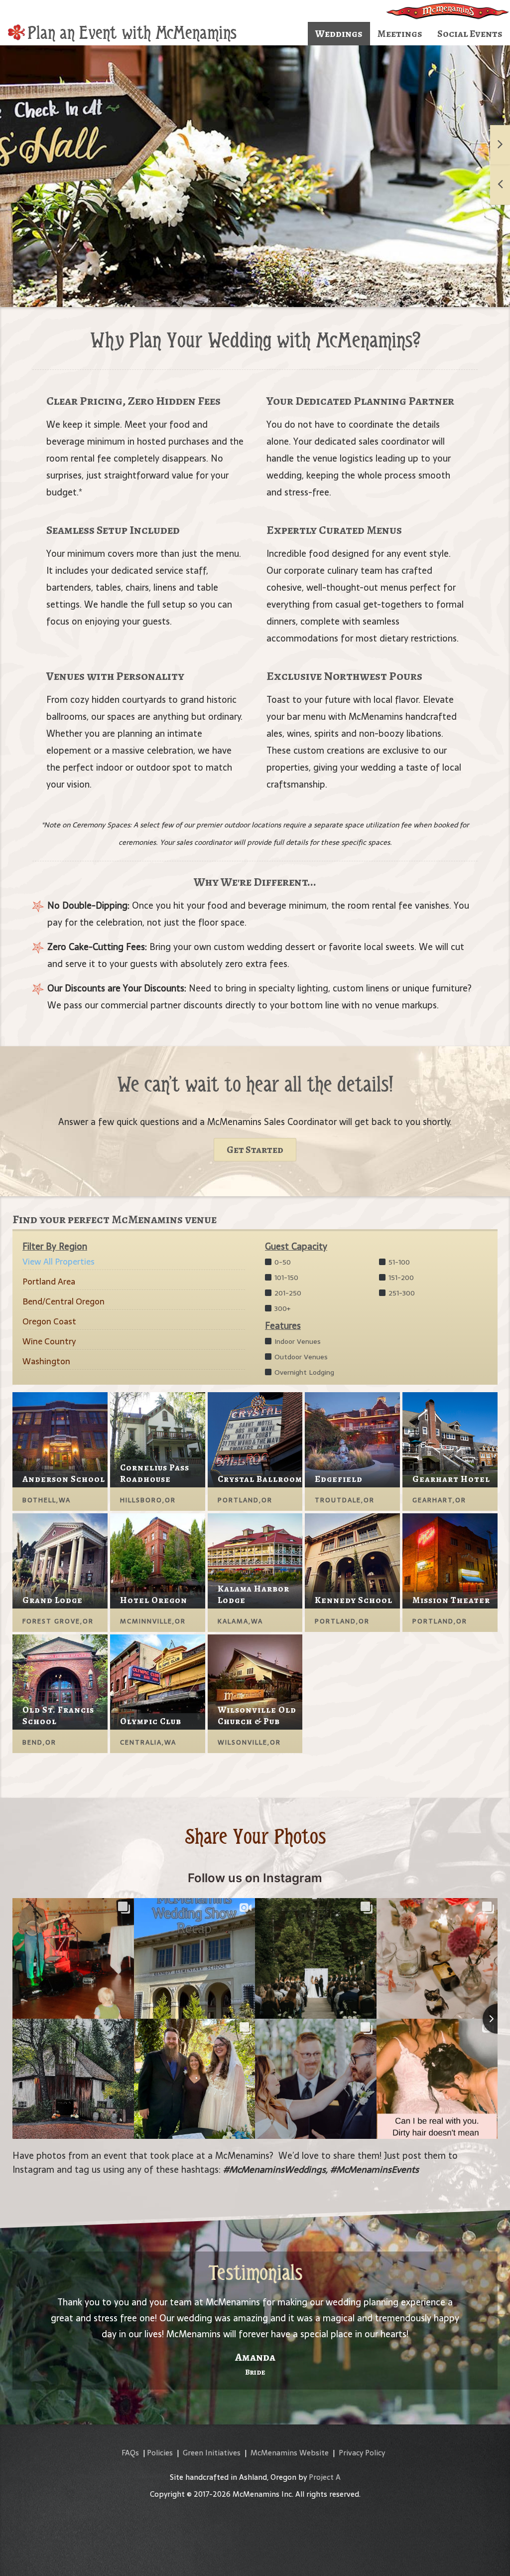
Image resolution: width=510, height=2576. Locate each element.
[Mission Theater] (450, 1560)
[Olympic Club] (158, 1681)
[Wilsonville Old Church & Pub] (255, 1681)
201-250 (287, 1293)
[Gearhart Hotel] (450, 1439)
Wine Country (49, 1341)
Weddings (339, 34)
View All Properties (59, 1262)
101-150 (285, 1278)
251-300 (401, 1293)
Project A (325, 2477)
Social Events (470, 34)
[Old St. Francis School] (60, 1681)
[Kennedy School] (352, 1560)
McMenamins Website (290, 2453)
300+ (281, 1308)
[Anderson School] (60, 1439)
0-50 (282, 1262)
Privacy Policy (362, 2453)
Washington (46, 1361)
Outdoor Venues (300, 1357)
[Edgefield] (352, 1439)
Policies (160, 2453)
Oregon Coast (49, 1321)
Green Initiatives (212, 2453)
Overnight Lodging (303, 1372)
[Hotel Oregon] (158, 1560)
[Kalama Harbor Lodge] (255, 1560)
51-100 (398, 1262)
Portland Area (49, 1282)
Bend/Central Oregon (64, 1301)
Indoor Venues (297, 1341)
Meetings (400, 34)
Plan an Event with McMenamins (132, 33)
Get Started (255, 1150)
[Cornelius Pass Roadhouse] (158, 1439)
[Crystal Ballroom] (255, 1439)
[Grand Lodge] (60, 1560)
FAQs (130, 2453)
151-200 (400, 1278)
